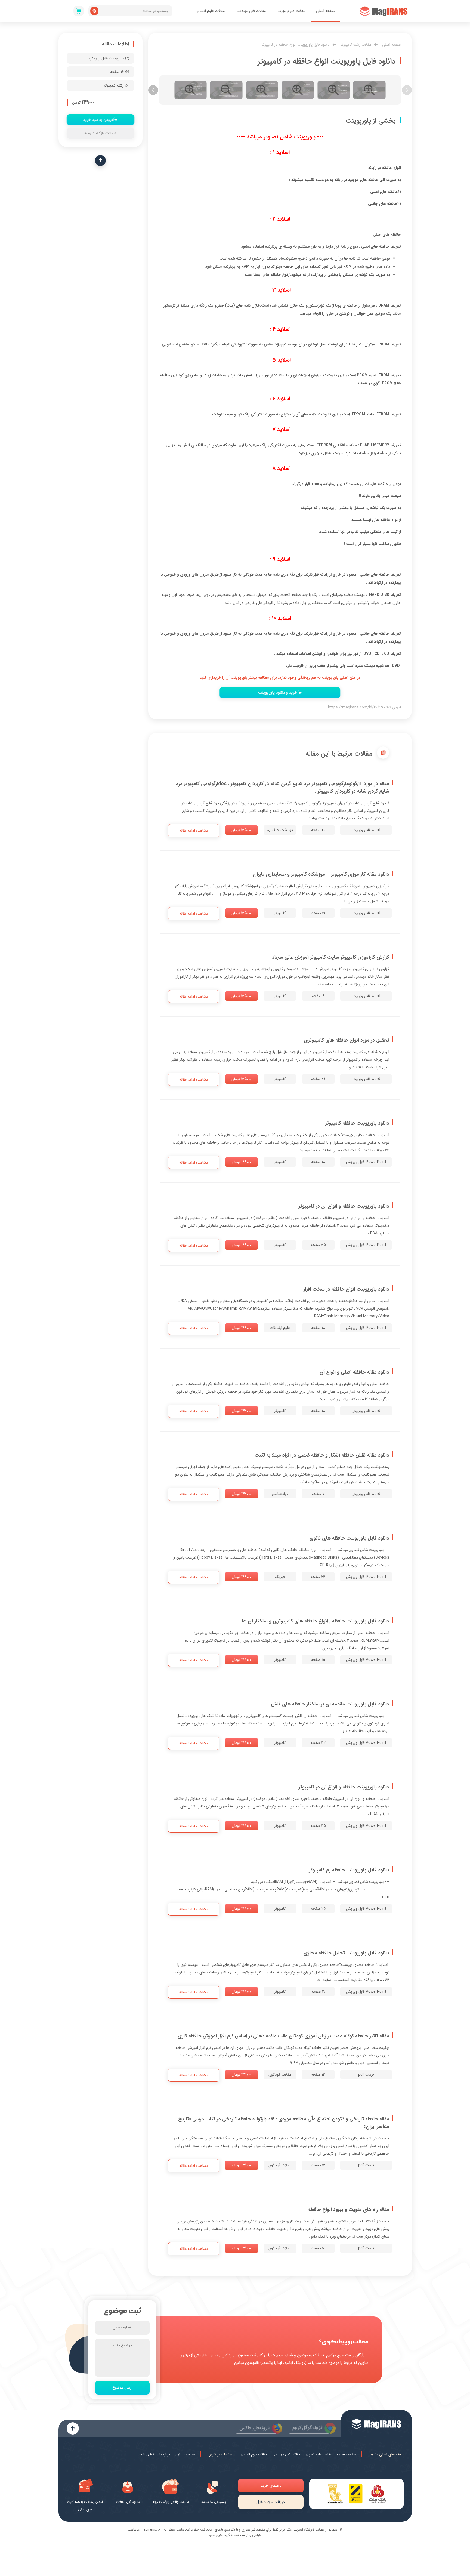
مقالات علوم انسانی (210, 11)
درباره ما (165, 2455)
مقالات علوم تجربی (291, 11)
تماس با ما (147, 2455)
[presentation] (407, 90)
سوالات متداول (185, 2455)
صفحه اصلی (325, 11)
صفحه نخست (347, 2455)
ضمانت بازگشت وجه (100, 133)
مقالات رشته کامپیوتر (356, 45)
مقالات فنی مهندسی (251, 11)
